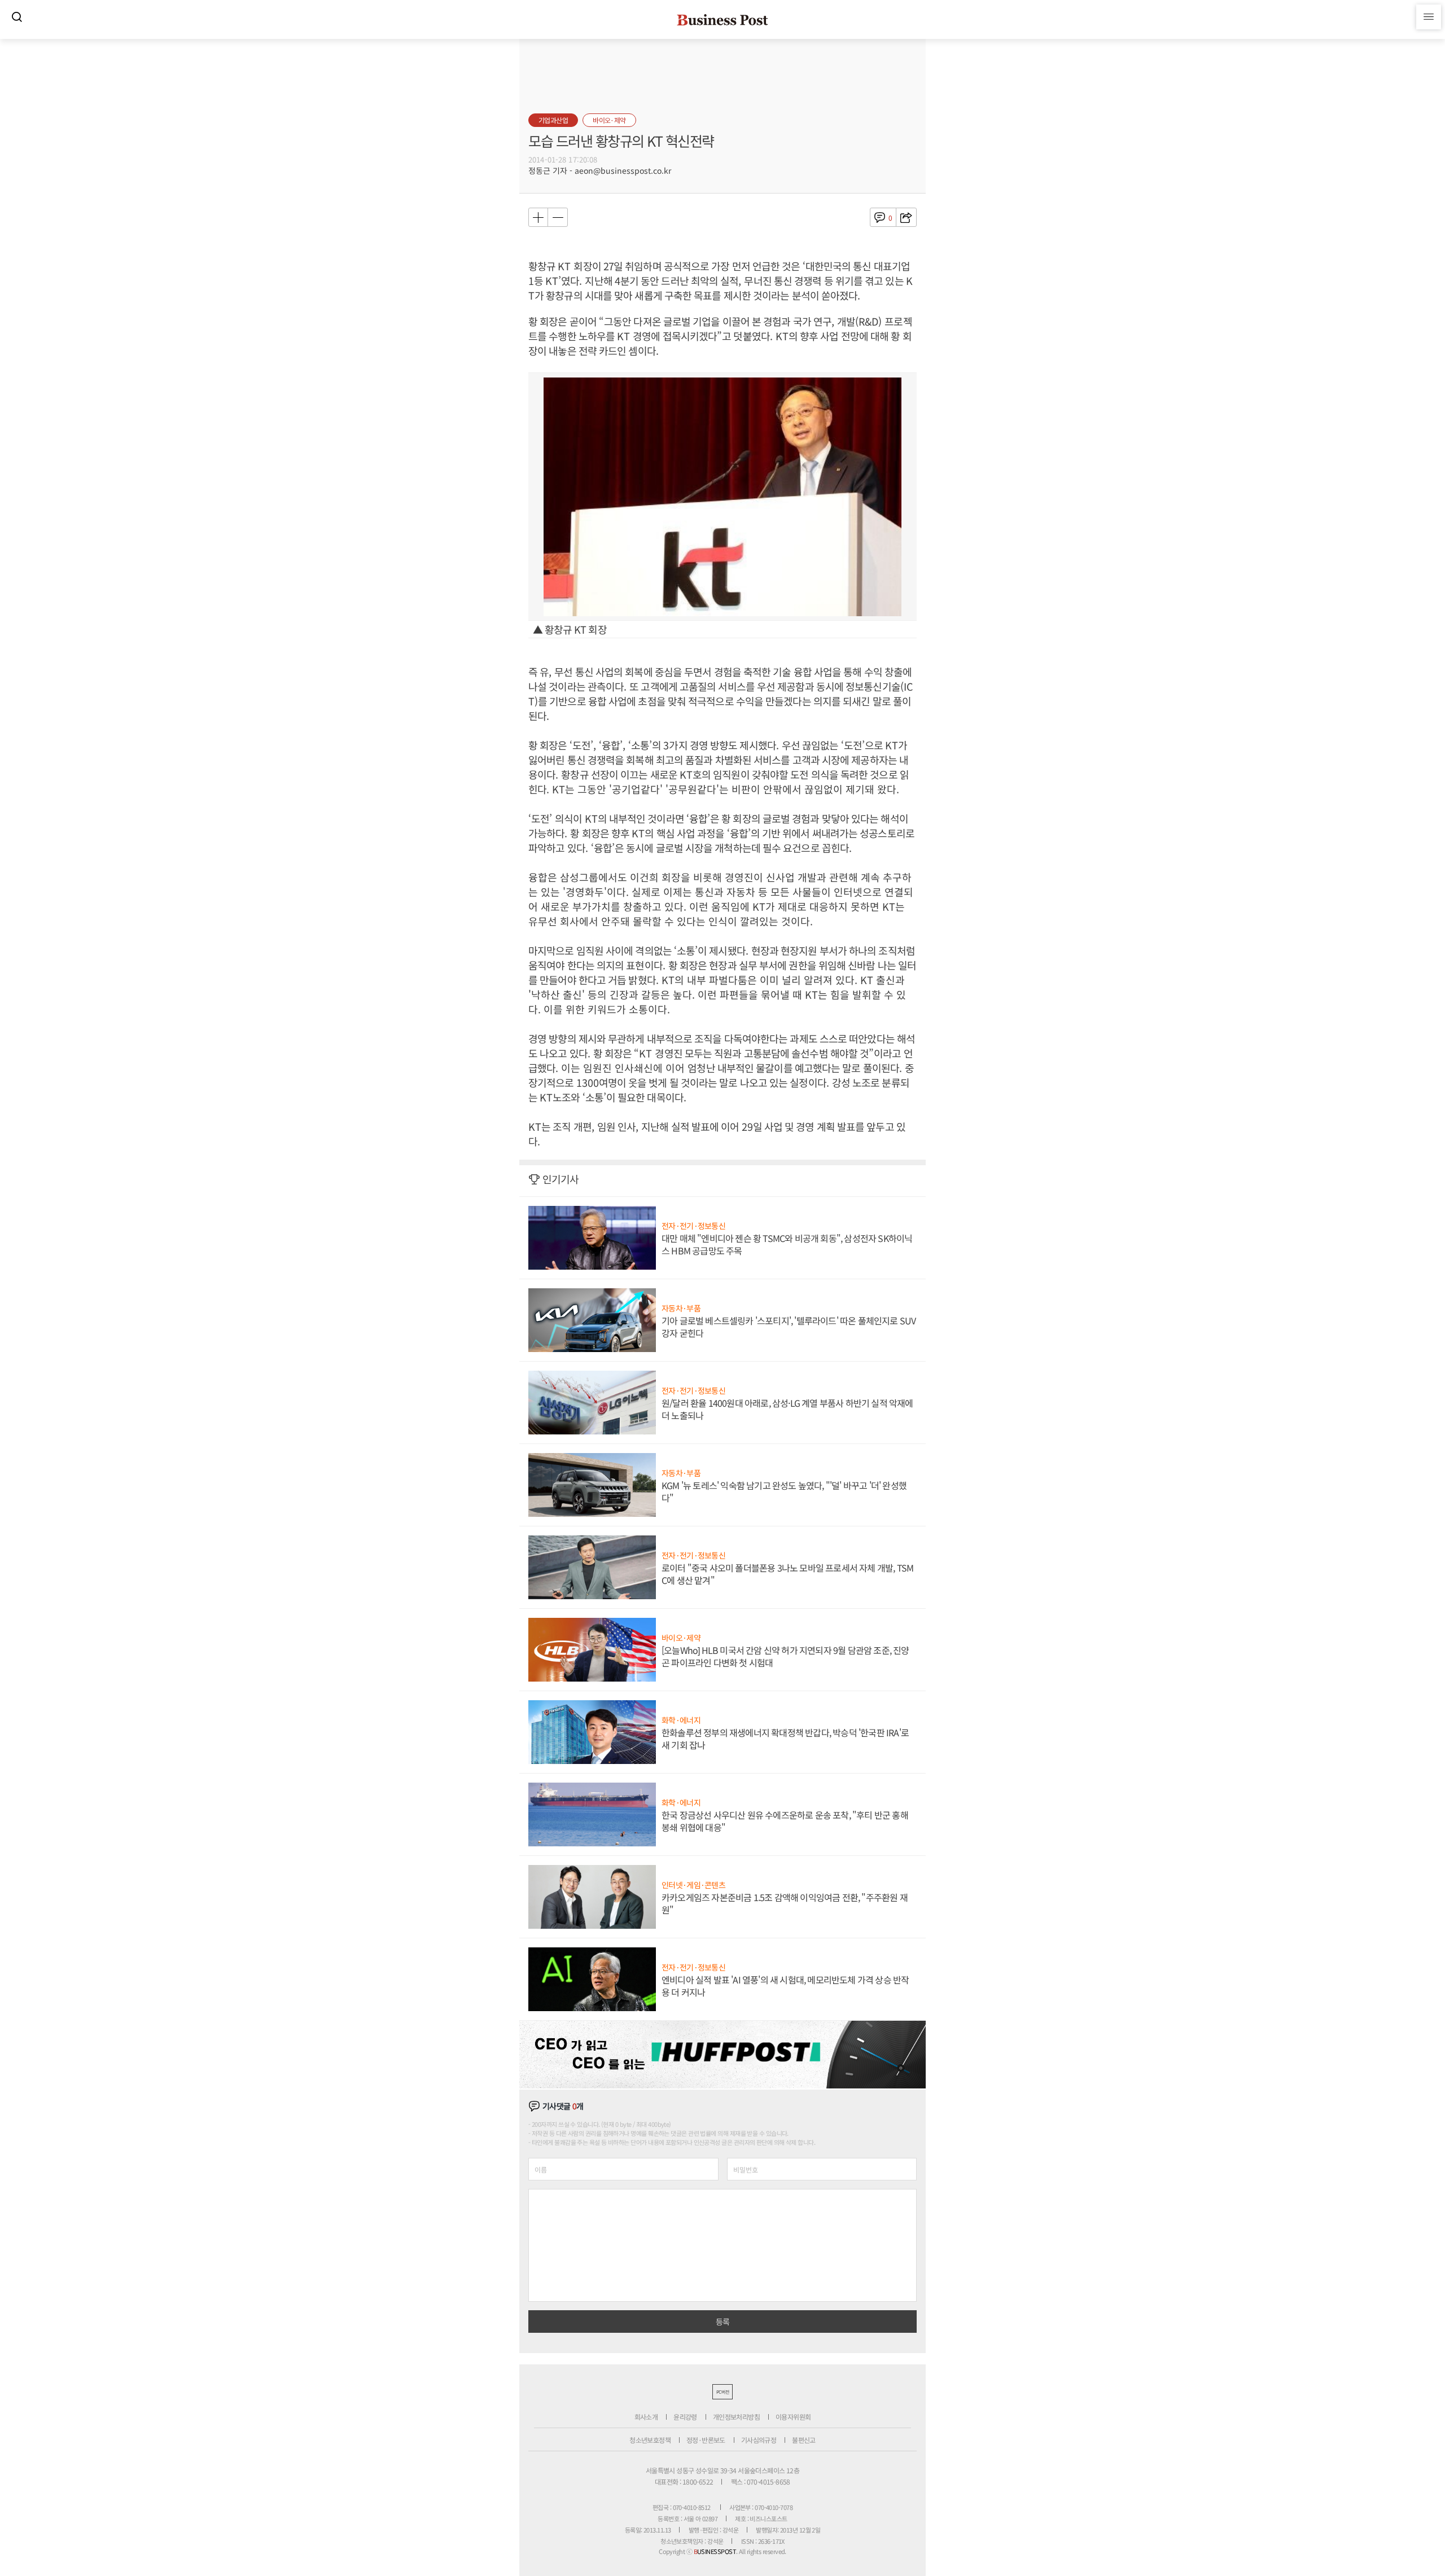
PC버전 (722, 2392)
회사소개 (646, 2417)
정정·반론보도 (706, 2440)
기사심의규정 (759, 2440)
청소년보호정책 (650, 2440)
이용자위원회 (793, 2417)
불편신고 (804, 2440)
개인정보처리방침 (736, 2417)
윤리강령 (685, 2417)
